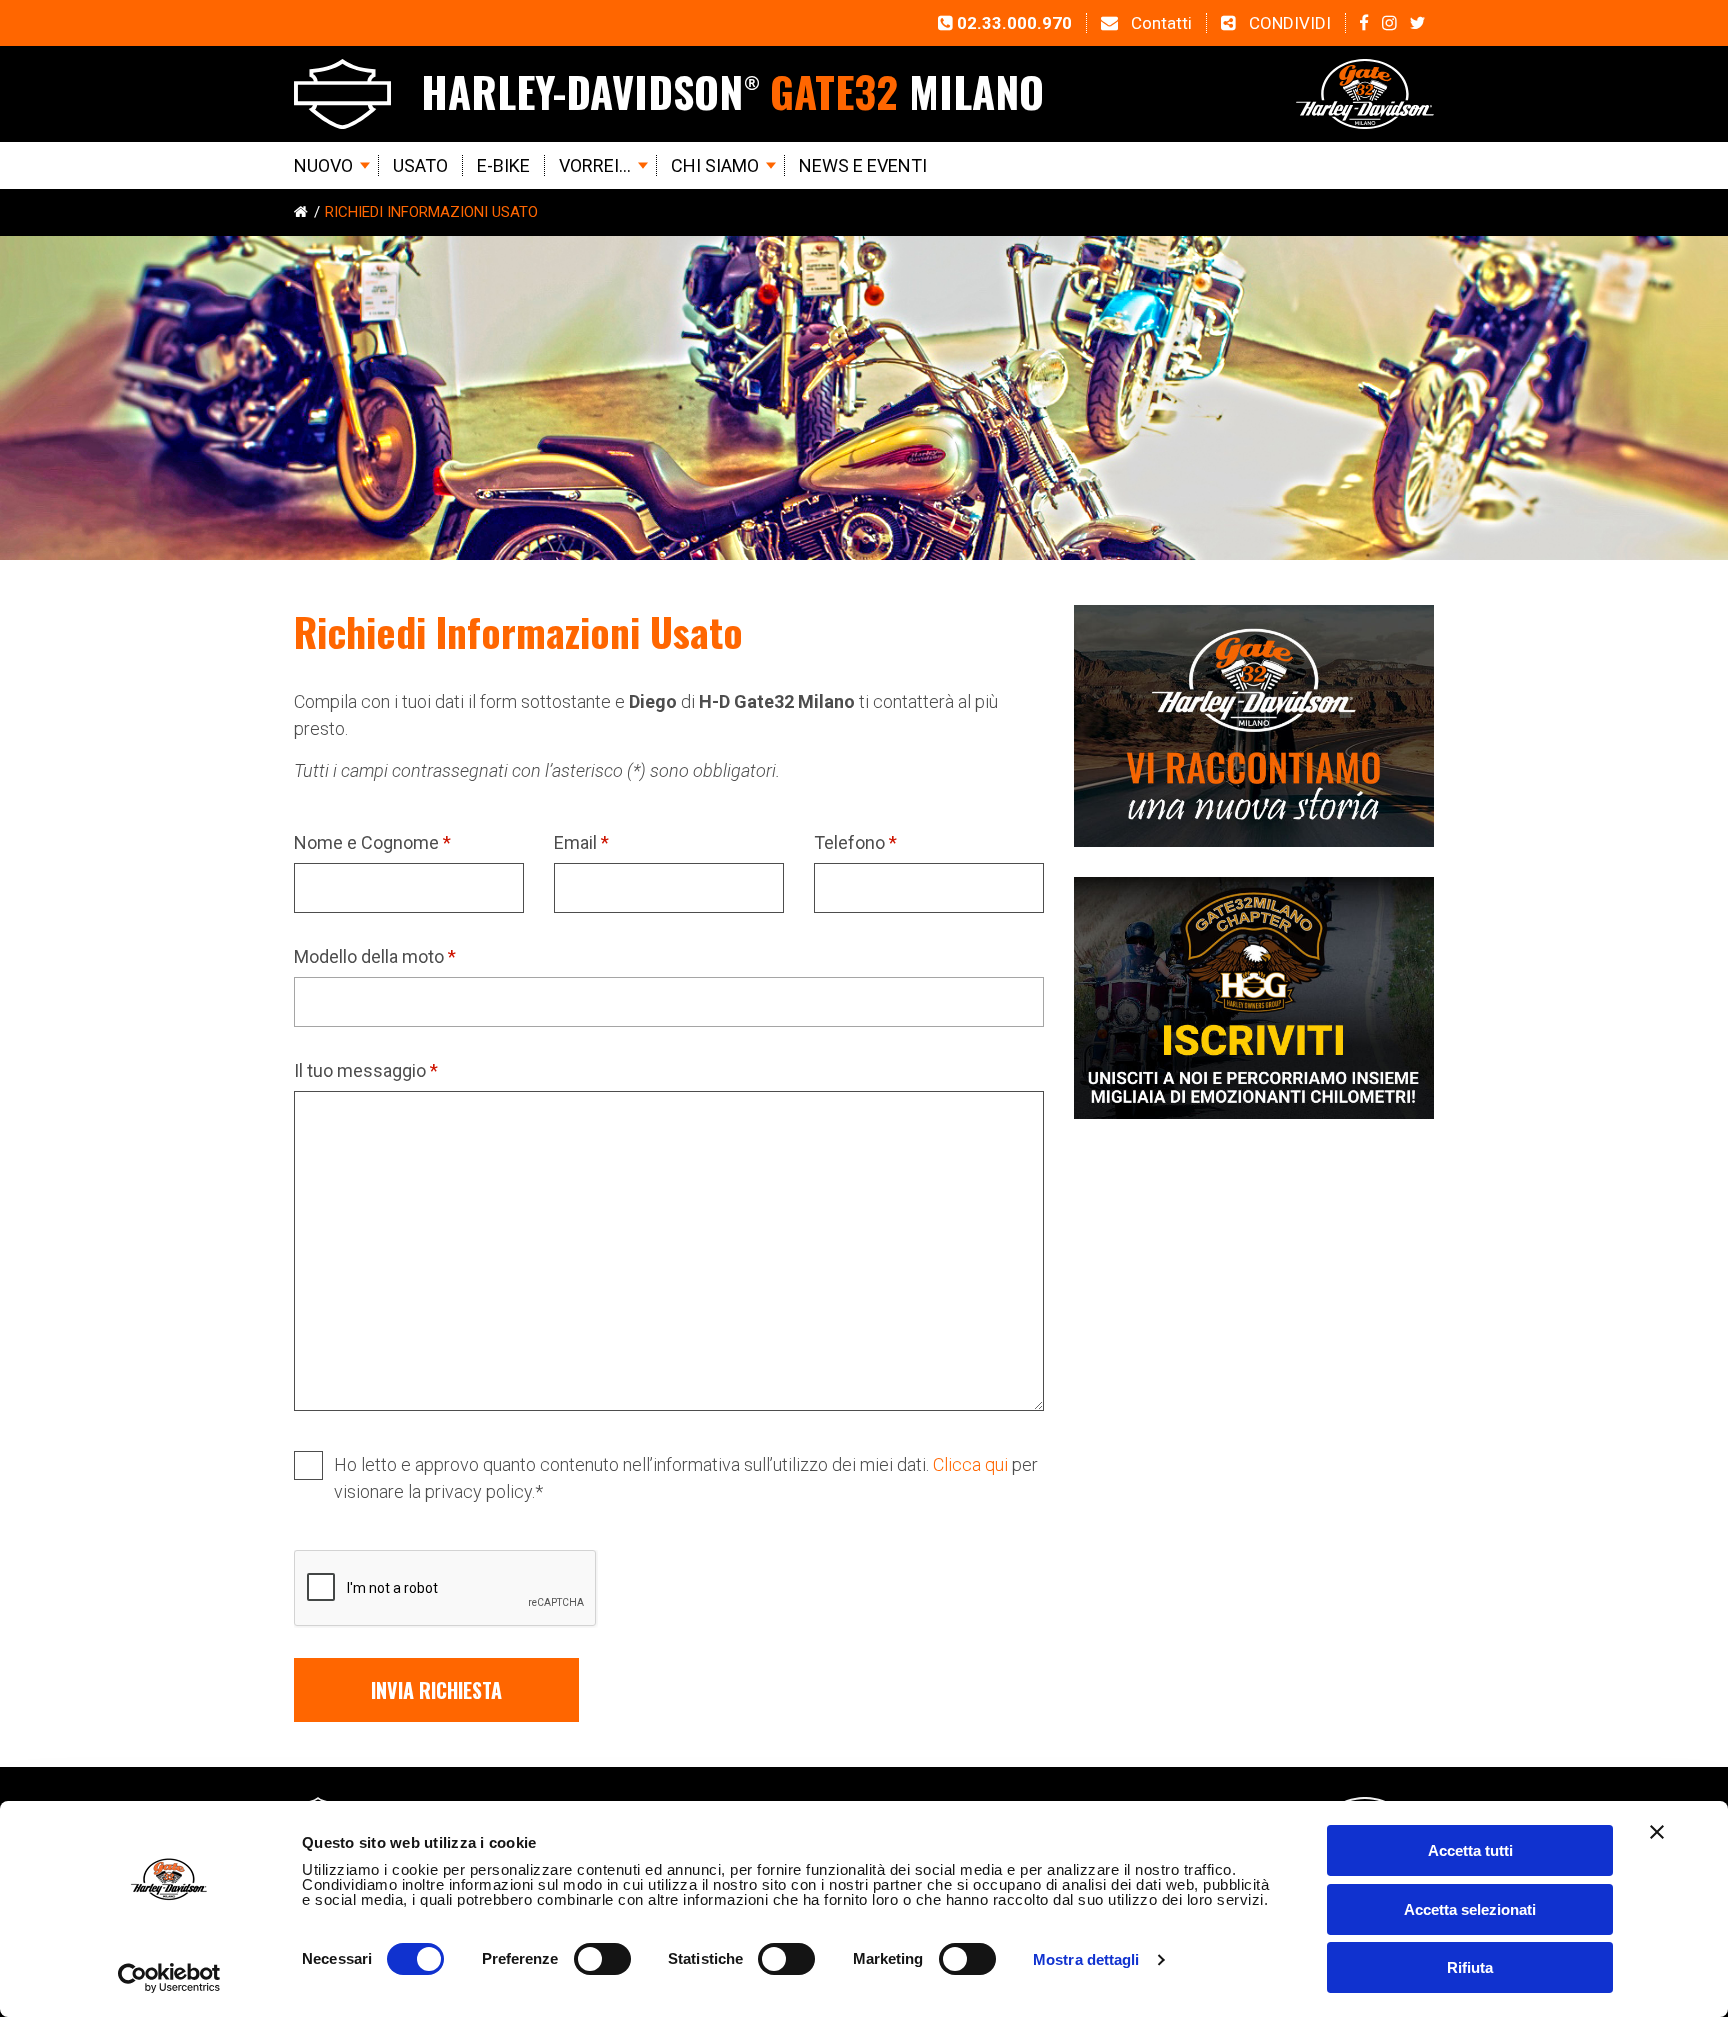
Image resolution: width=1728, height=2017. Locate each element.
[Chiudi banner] (1657, 1832)
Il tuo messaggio (366, 1070)
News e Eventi (863, 165)
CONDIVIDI (1288, 23)
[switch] (602, 1959)
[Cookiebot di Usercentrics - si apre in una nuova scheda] (169, 1978)
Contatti (1159, 23)
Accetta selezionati (1470, 1909)
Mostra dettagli (1086, 1959)
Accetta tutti (1470, 1850)
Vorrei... (595, 165)
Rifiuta (1470, 1967)
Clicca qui (970, 1464)
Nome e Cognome (372, 842)
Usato (420, 165)
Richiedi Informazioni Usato (431, 212)
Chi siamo (715, 165)
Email (581, 842)
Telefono (855, 842)
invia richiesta (436, 1690)
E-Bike (503, 165)
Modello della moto (375, 956)
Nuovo (323, 165)
